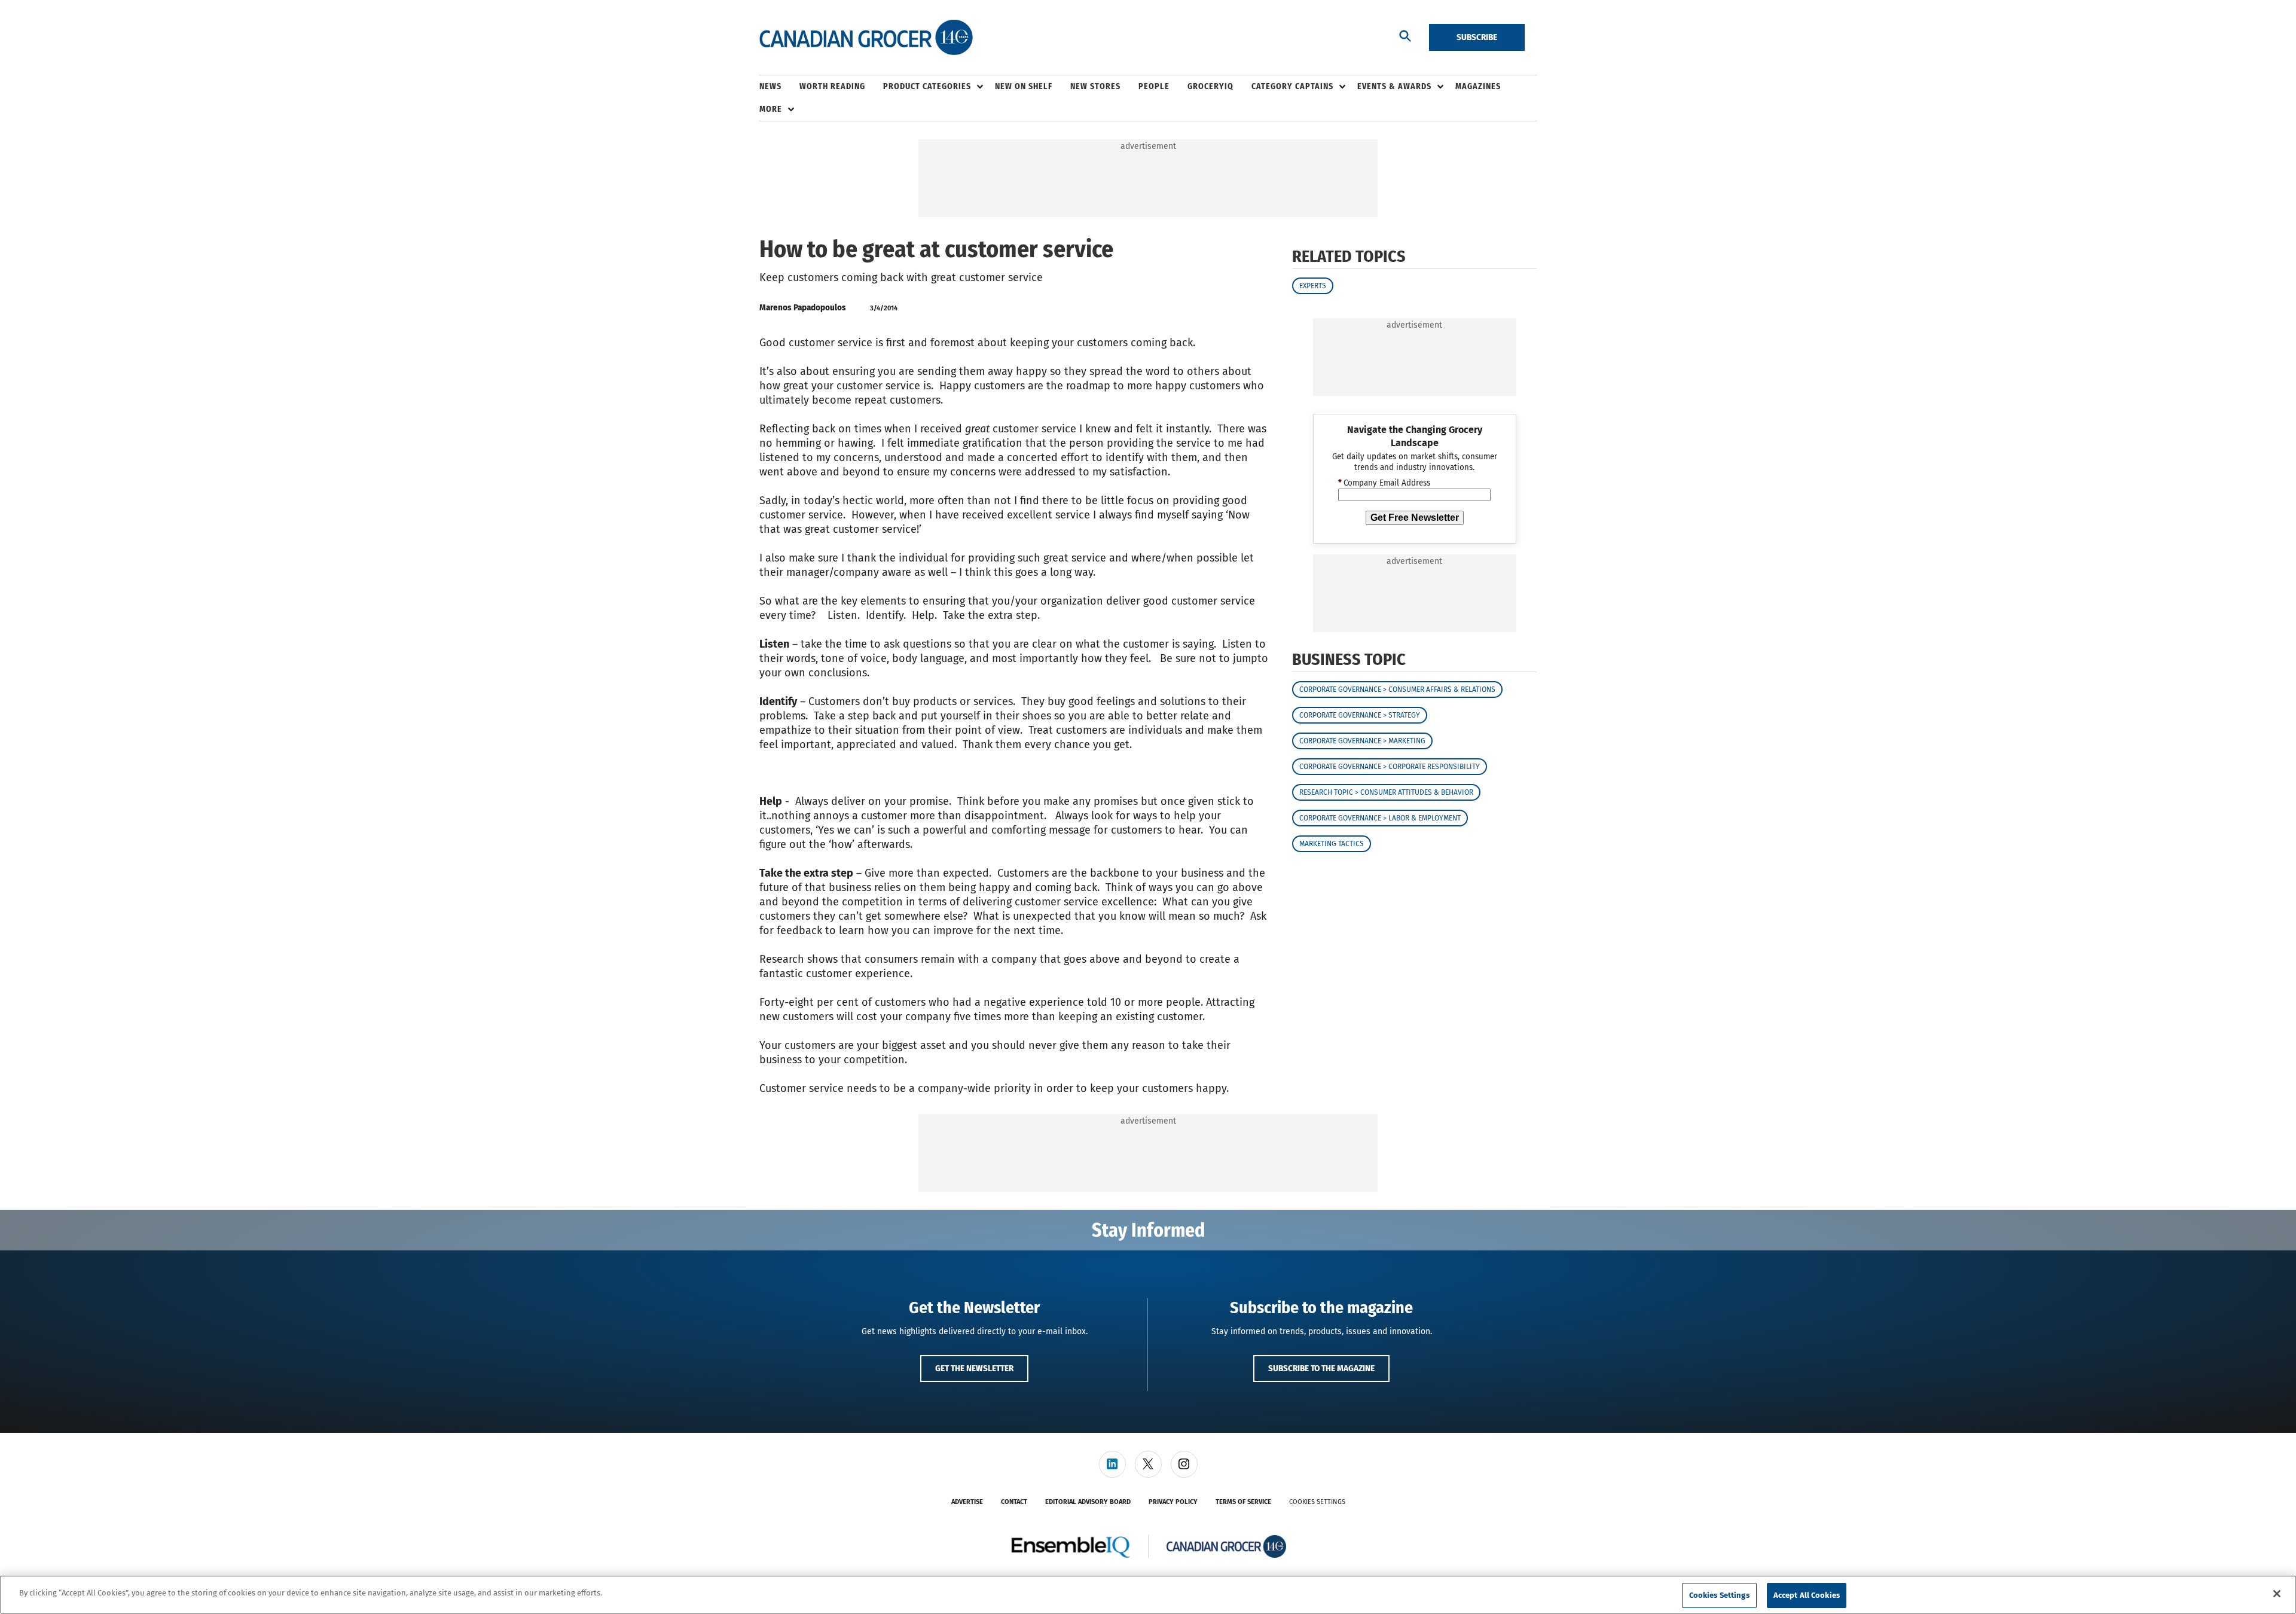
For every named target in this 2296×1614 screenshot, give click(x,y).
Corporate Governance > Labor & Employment (1380, 818)
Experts (1313, 286)
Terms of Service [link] (1243, 1502)
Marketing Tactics (1332, 844)
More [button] (771, 109)
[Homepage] (866, 38)
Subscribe (1477, 37)
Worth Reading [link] (832, 86)
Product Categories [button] (927, 86)
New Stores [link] (1095, 86)
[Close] (2277, 1594)
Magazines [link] (1478, 86)
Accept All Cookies (1807, 1595)
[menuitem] (779, 87)
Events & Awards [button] (1394, 86)
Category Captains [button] (1292, 86)
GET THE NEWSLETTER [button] (974, 1368)
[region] (1148, 1595)
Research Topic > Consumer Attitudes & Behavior (1386, 792)
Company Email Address (1384, 483)
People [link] (1154, 86)
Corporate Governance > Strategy (1360, 715)
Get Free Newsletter (1415, 518)
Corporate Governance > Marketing (1362, 741)
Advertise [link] (967, 1502)
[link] (1112, 1464)
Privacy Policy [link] (1173, 1502)
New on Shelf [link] (1024, 86)
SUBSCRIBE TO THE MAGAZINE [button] (1321, 1368)
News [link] (770, 86)
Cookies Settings (1317, 1502)
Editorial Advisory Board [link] (1088, 1502)
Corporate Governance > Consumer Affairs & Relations (1397, 689)
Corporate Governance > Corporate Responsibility (1390, 767)
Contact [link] (1014, 1502)
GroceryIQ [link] (1210, 86)
